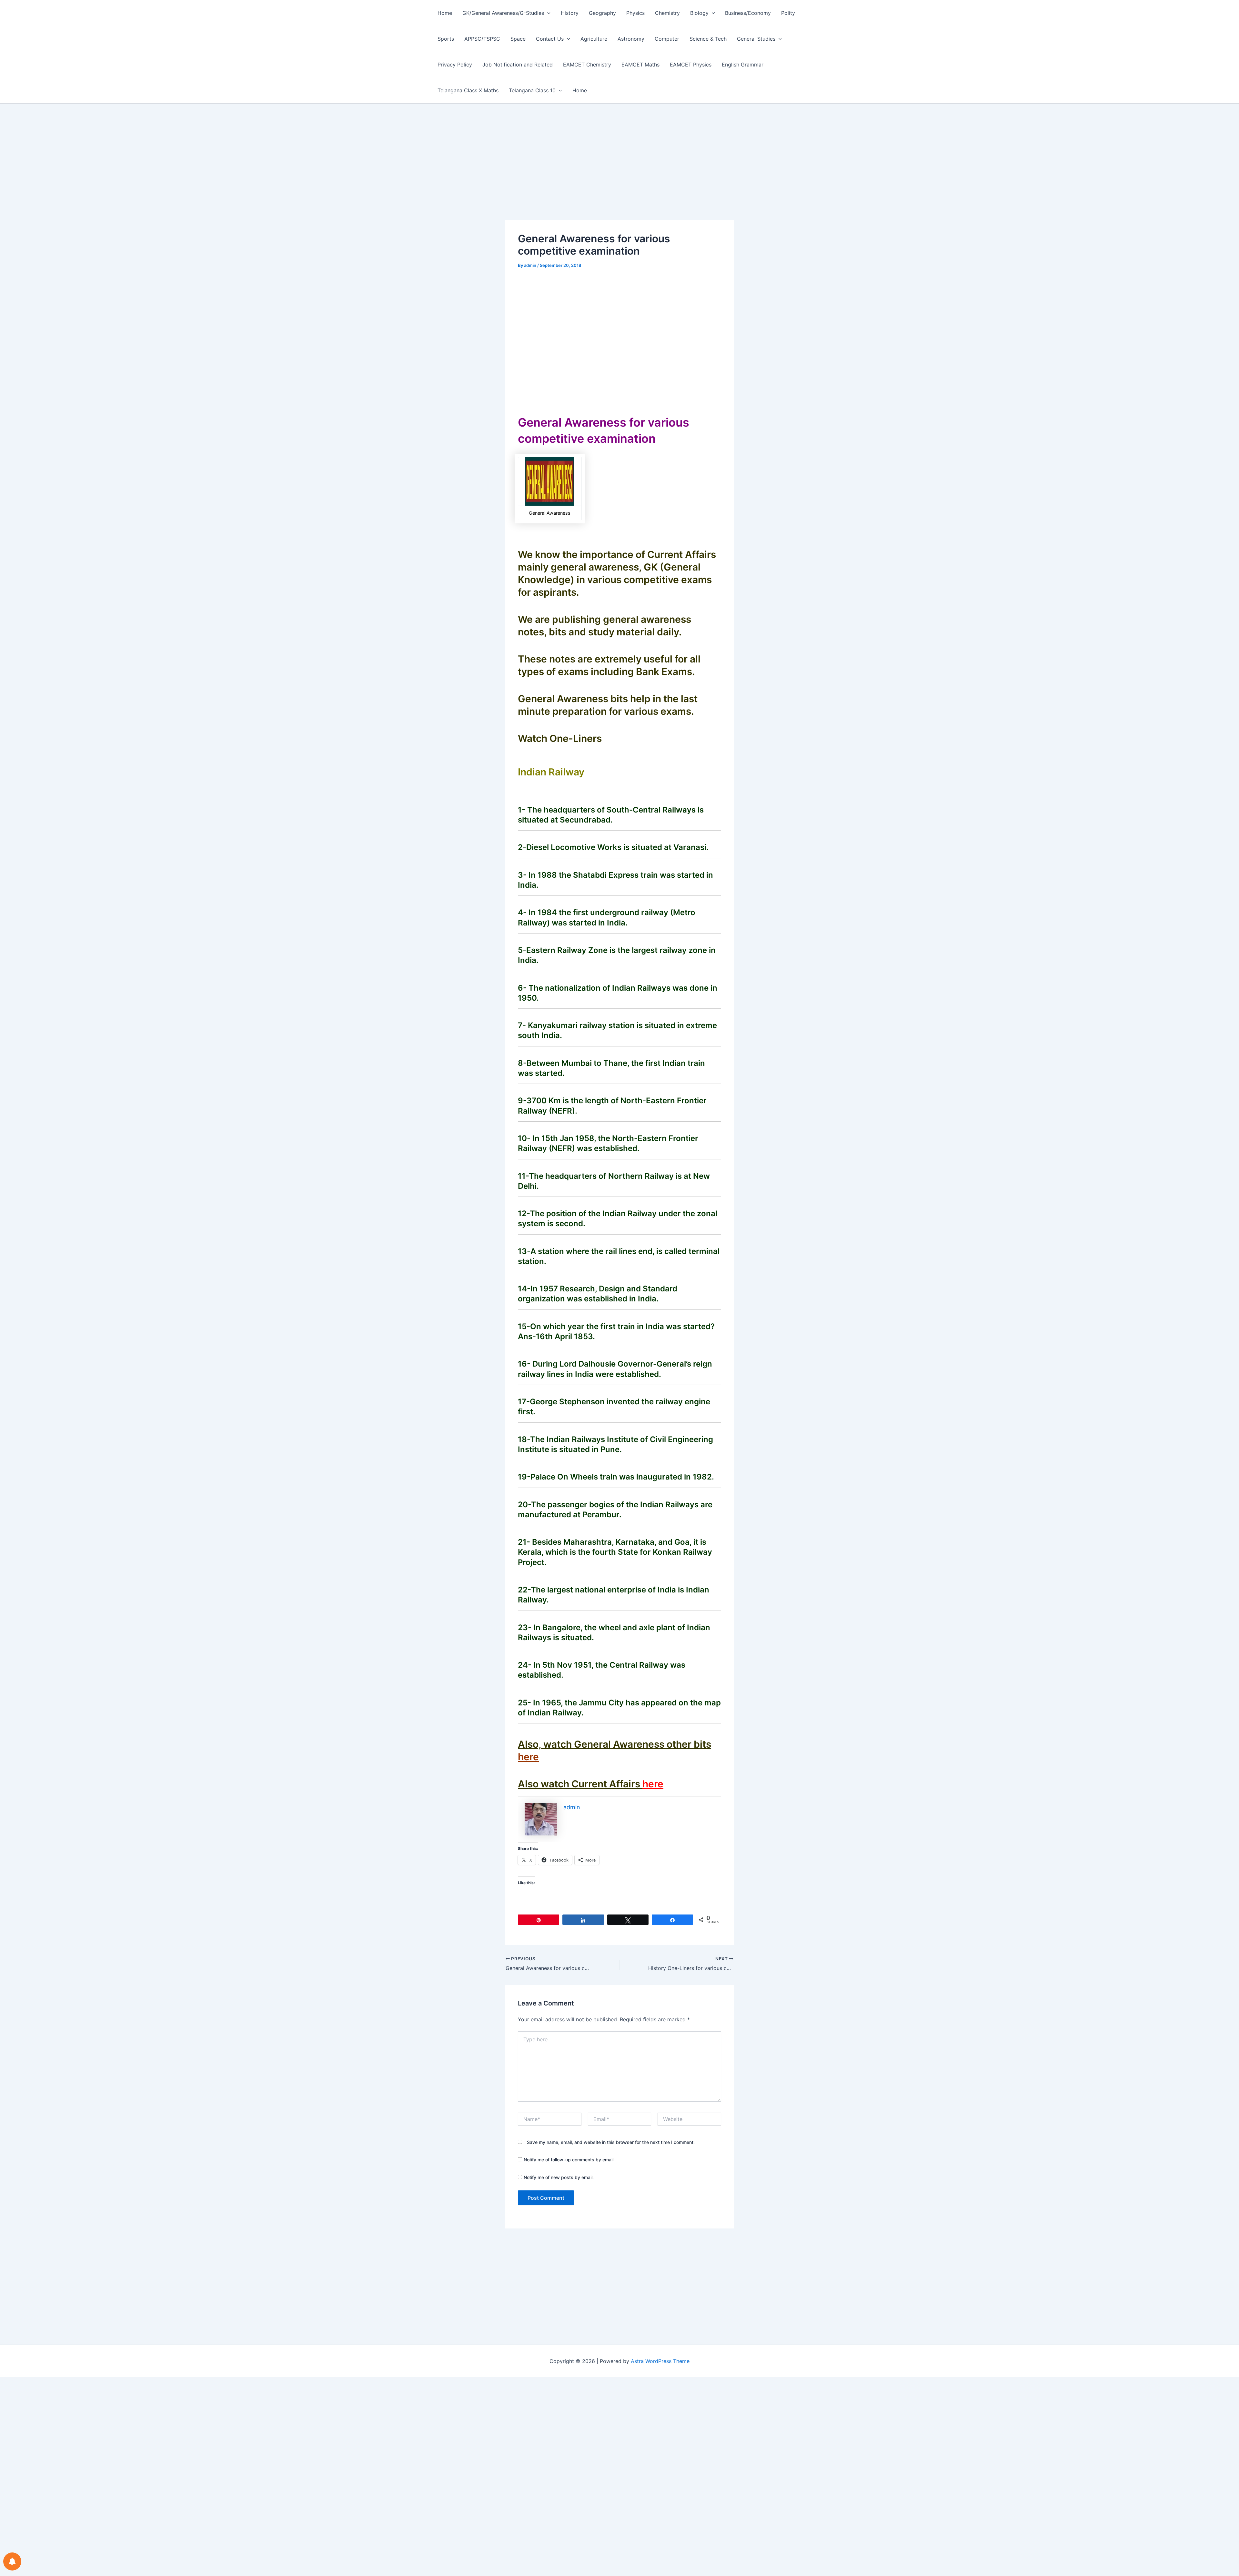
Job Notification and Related (518, 65)
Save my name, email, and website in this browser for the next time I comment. (611, 2142)
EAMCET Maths (640, 65)
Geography (602, 13)
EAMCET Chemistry (587, 65)
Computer (667, 39)
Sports (446, 39)
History (570, 13)
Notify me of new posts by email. (559, 2177)
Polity (788, 13)
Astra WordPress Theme (660, 2361)
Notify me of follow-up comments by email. (569, 2160)
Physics (635, 13)
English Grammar (743, 65)
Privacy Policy (455, 65)
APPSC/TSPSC (482, 39)
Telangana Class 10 (532, 90)
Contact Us (550, 39)
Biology (699, 13)
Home (445, 13)
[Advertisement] (619, 172)
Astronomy (631, 39)
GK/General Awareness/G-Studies (503, 13)
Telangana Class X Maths (468, 90)
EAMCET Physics (691, 65)
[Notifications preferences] (12, 2561)
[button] (547, 13)
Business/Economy (748, 13)
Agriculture (594, 39)
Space (518, 39)
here (528, 1757)
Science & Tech (708, 39)
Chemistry (667, 13)
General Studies (756, 39)
